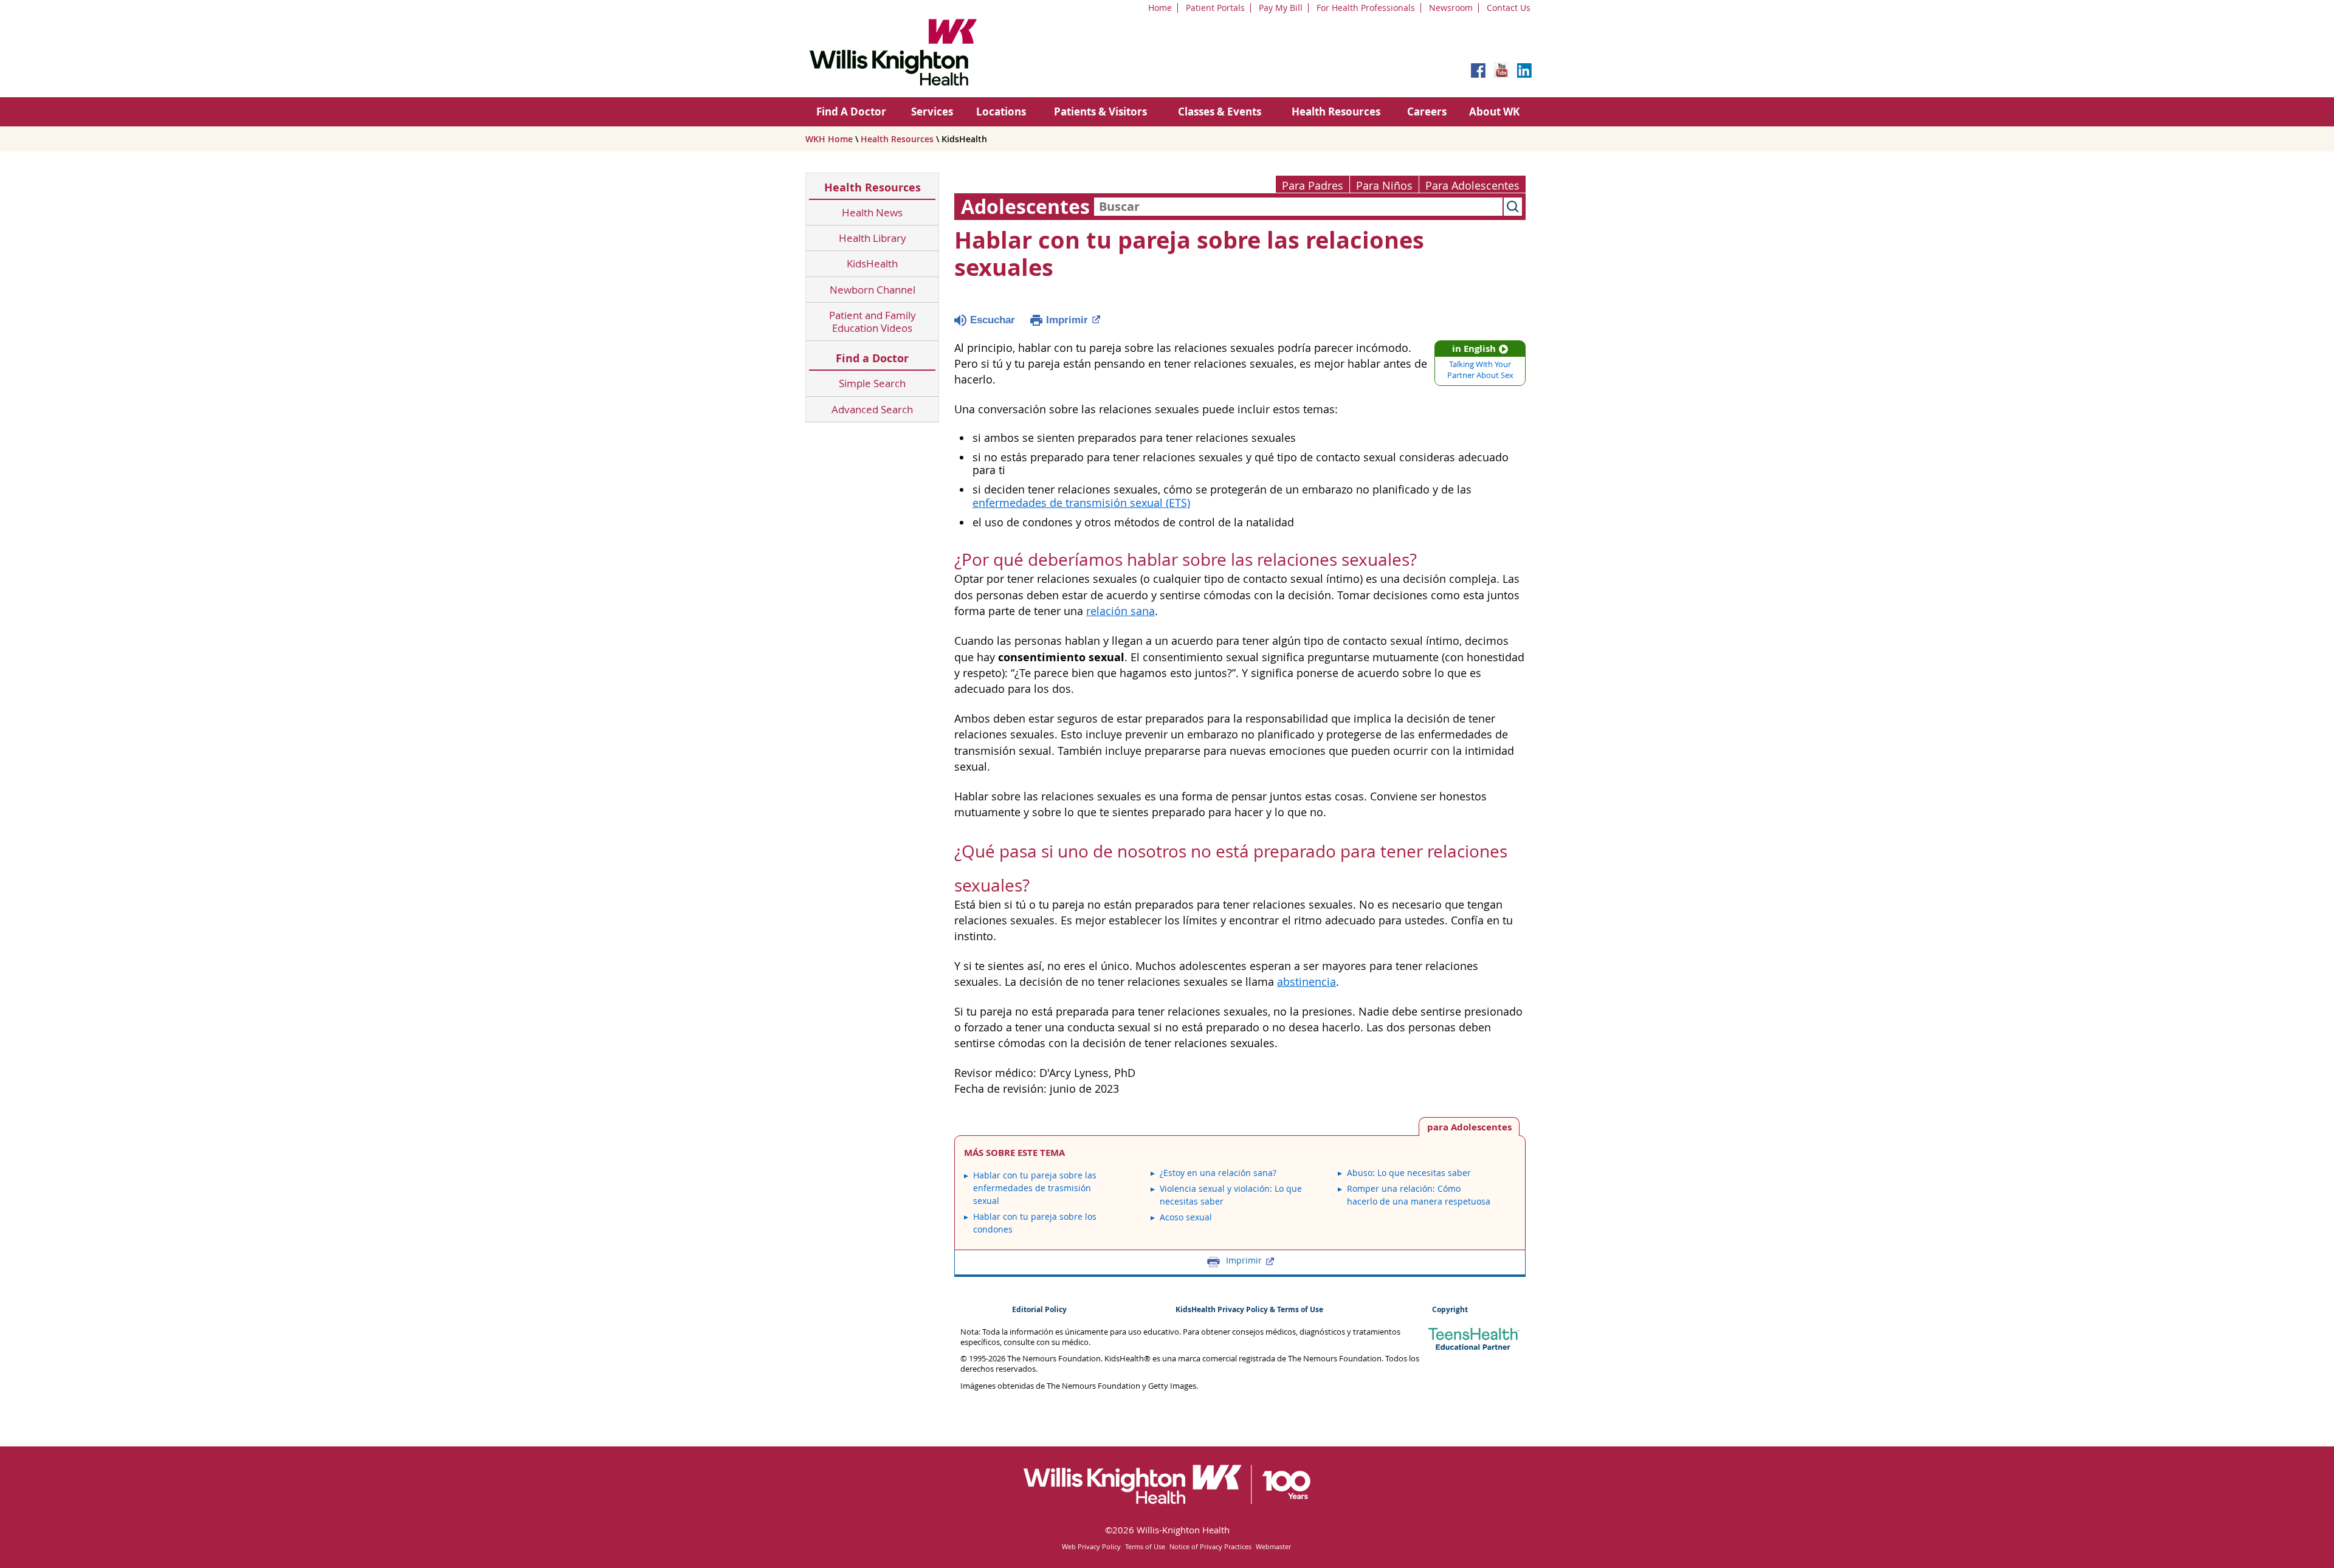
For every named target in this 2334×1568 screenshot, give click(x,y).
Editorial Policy (1039, 1309)
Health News (872, 212)
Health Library (873, 238)
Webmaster (1273, 1546)
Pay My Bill (1281, 8)
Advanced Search (872, 409)
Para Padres (1313, 186)
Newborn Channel (873, 290)
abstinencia (1306, 982)
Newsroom (1451, 8)
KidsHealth (872, 263)
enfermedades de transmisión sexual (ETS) (1081, 503)
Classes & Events (1220, 112)
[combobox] (1298, 207)
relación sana (1121, 611)
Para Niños (1384, 186)
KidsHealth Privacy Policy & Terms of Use (1249, 1309)
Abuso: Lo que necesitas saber (1409, 1173)
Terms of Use (1145, 1546)
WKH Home (829, 139)
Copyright (1450, 1309)
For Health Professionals (1366, 8)
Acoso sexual (1186, 1217)
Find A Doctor (851, 112)
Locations (1001, 112)
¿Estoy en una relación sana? (1218, 1173)
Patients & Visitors (1100, 112)
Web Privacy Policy (1091, 1546)
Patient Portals (1215, 8)
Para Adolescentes (1472, 186)
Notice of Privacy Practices (1210, 1546)
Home (1160, 8)
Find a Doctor (872, 358)
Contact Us (1509, 8)
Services (932, 112)
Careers (1427, 112)
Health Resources (1336, 112)
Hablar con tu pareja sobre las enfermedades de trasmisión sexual (1035, 1188)
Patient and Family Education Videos (873, 322)
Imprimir (1067, 320)
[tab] (1469, 1126)
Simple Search (872, 383)
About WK (1494, 112)
